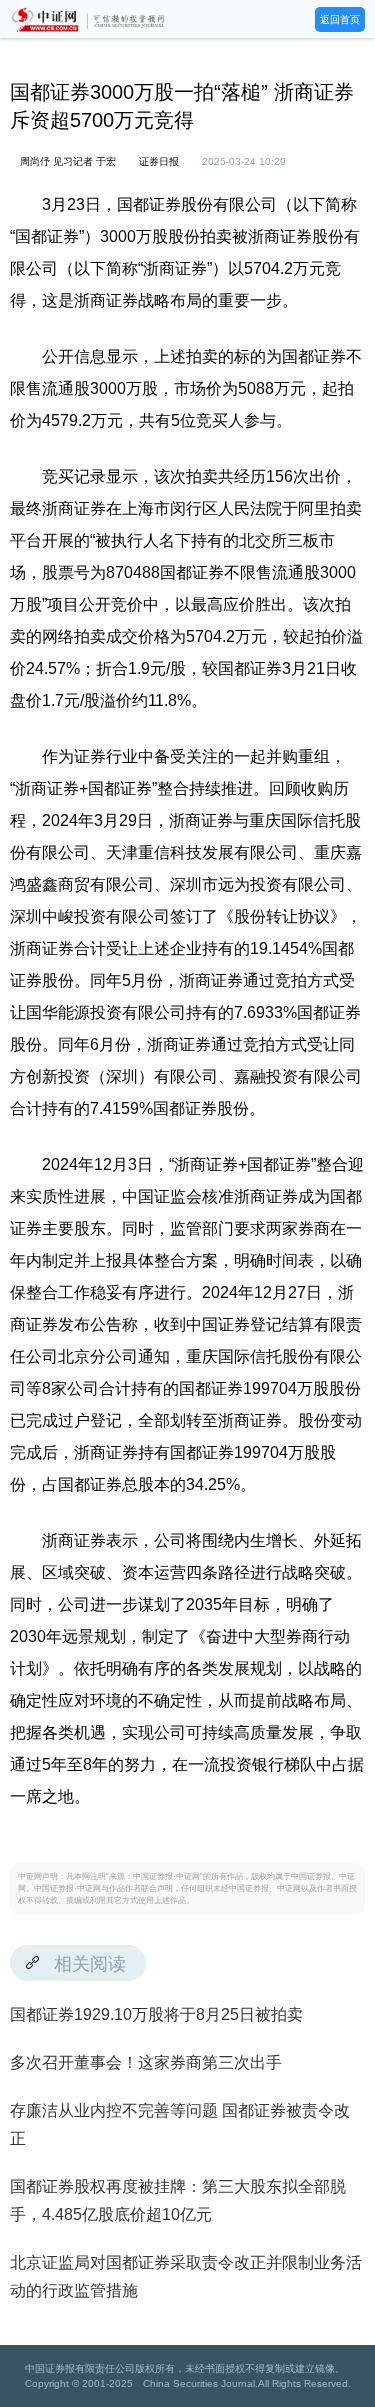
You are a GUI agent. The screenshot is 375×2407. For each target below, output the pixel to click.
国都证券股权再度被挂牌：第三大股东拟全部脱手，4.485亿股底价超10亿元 (178, 2200)
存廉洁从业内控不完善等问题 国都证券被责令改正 (180, 2124)
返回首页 (340, 19)
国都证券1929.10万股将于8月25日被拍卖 (156, 2014)
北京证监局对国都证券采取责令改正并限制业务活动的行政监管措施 (186, 2276)
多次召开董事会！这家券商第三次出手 (146, 2062)
